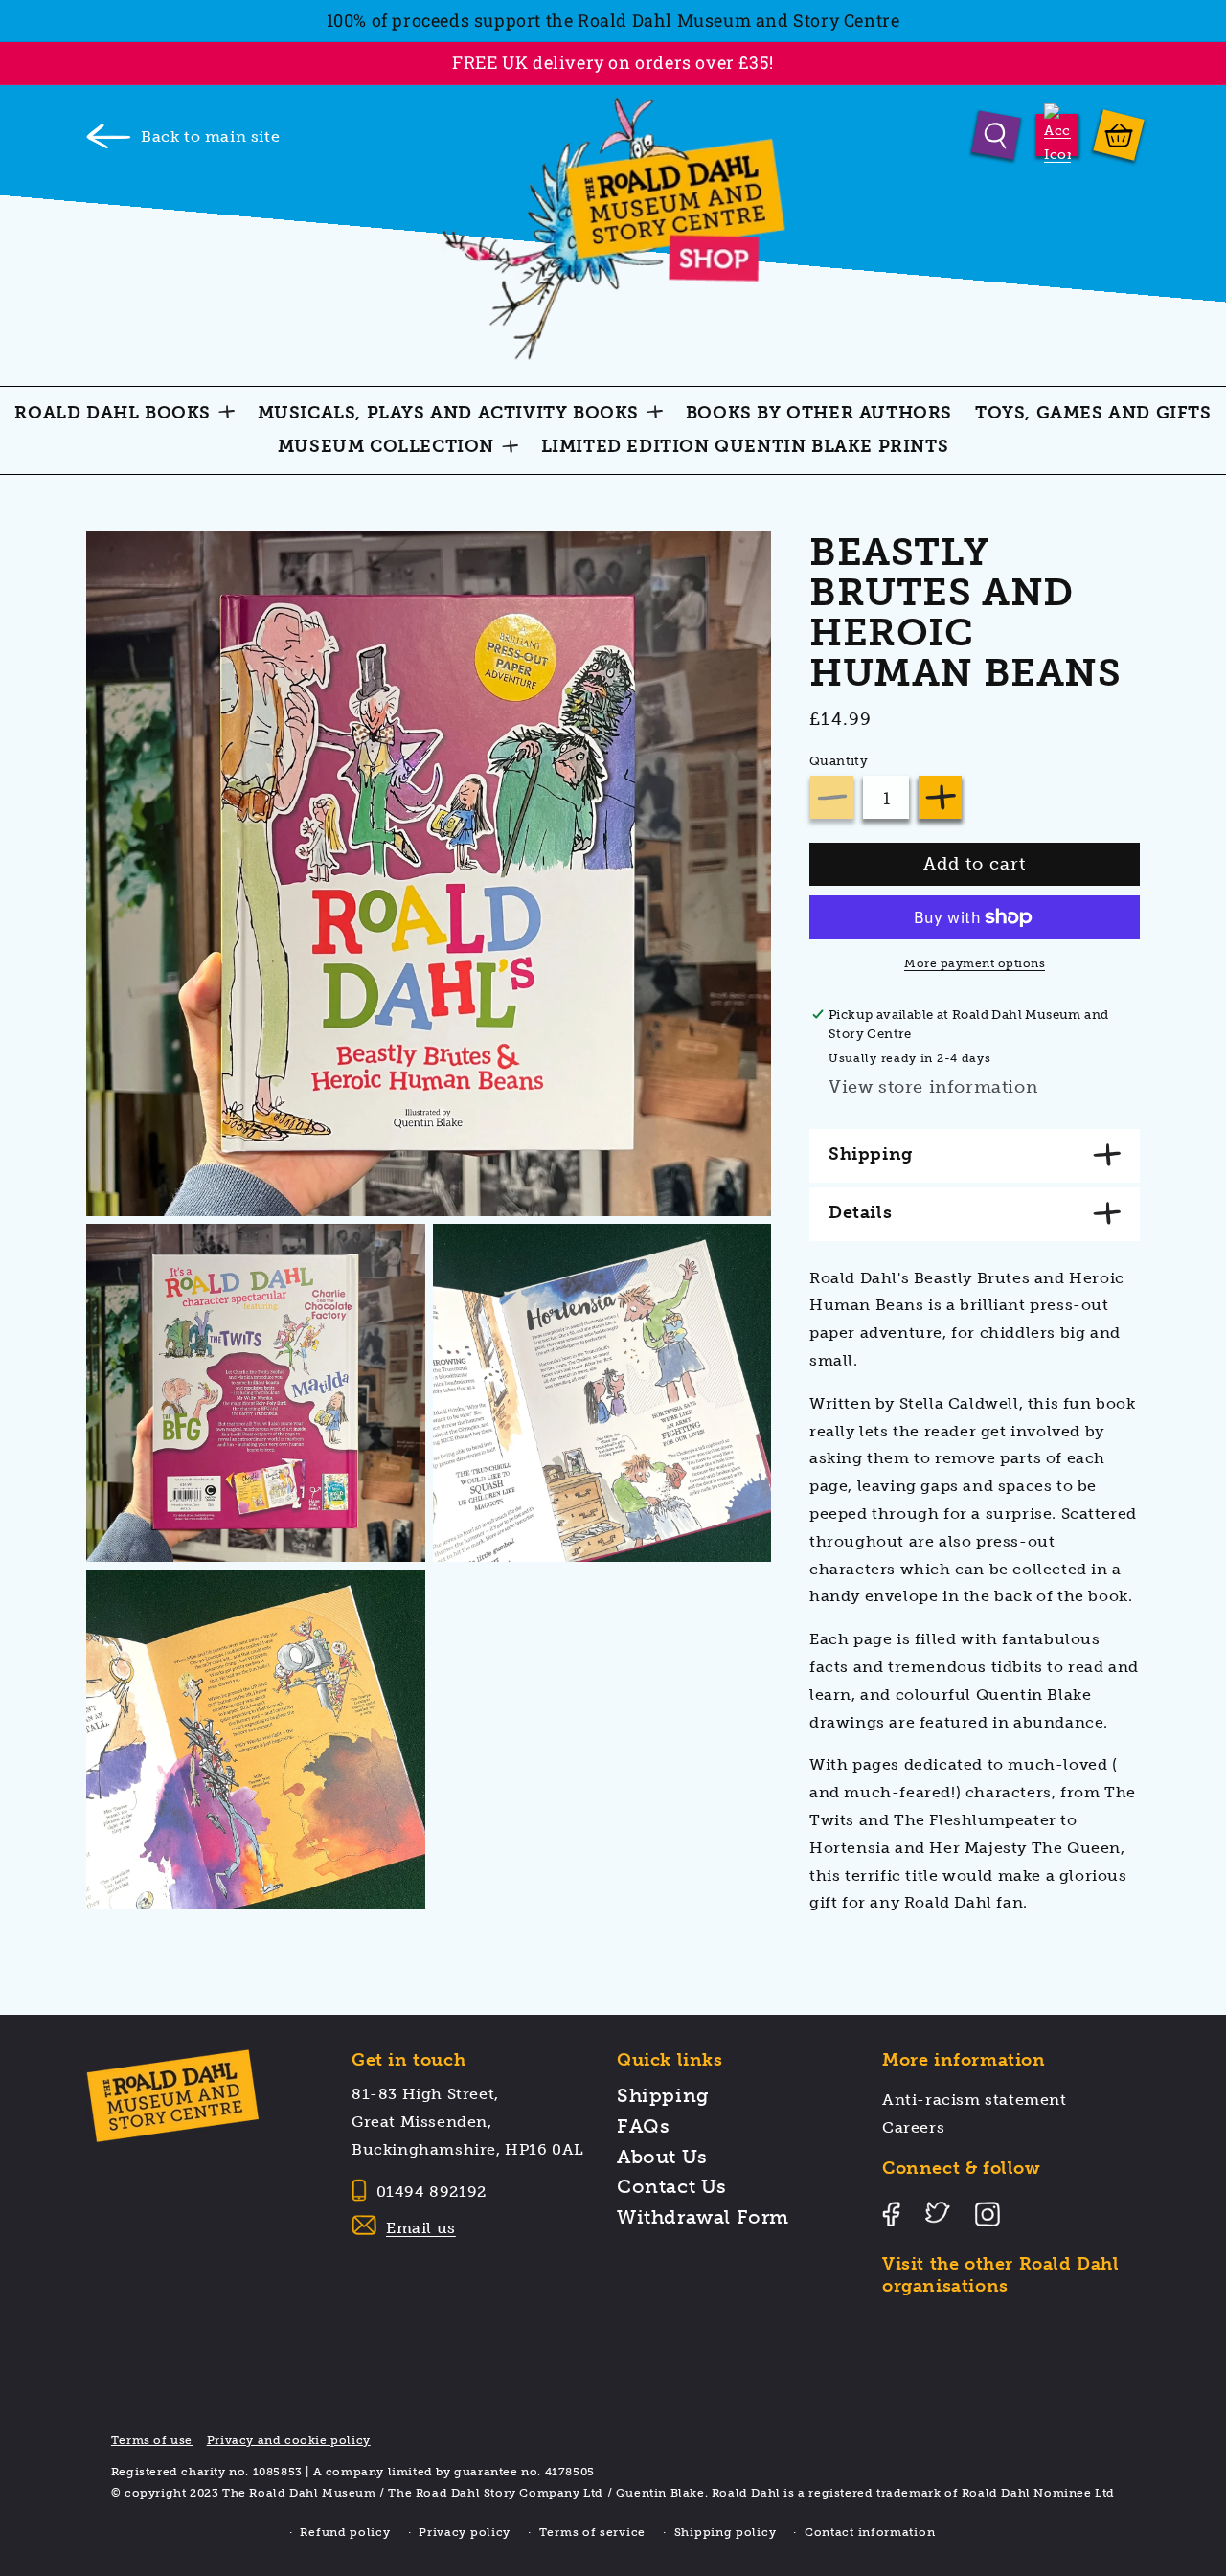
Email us (421, 2228)
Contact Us (672, 2186)
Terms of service (592, 2532)
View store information (933, 1087)
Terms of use (152, 2440)
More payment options (975, 963)
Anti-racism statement (975, 2100)
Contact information (870, 2532)
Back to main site (210, 136)
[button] (997, 135)
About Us (662, 2157)
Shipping (663, 2095)
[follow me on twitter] (892, 2330)
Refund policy (345, 2532)
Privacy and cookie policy (289, 2440)
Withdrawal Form (703, 2217)
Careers (913, 2127)
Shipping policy (726, 2532)
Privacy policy (465, 2532)
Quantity (839, 761)
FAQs (643, 2126)
